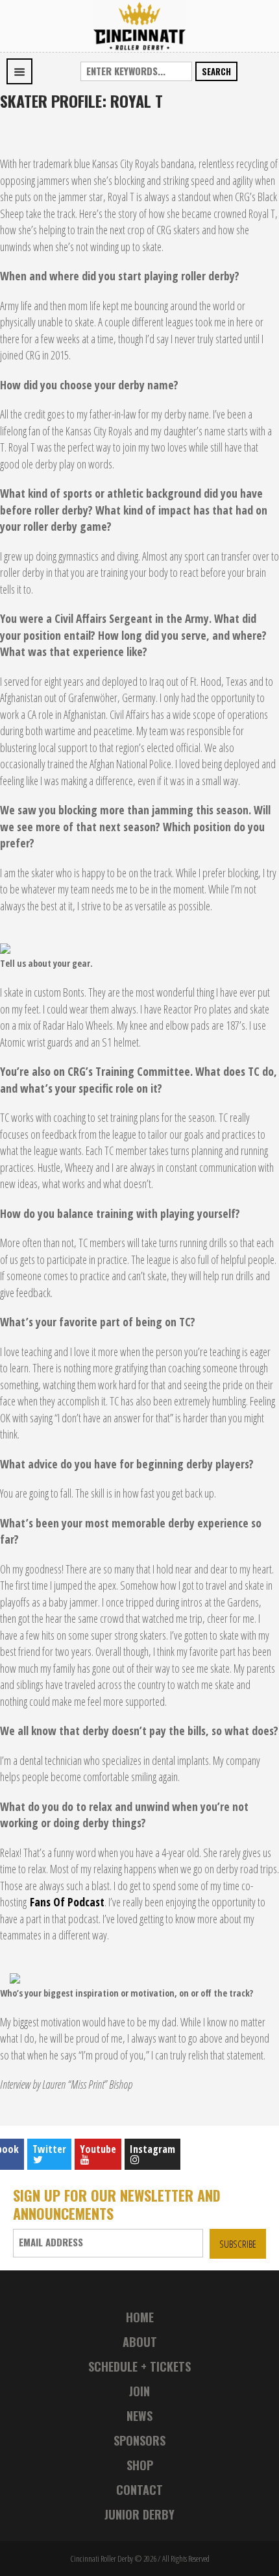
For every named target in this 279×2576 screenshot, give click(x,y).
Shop (140, 2465)
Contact (139, 2490)
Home (140, 2317)
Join (139, 2391)
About (140, 2342)
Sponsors (139, 2440)
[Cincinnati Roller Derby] (139, 25)
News (139, 2416)
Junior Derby (139, 2514)
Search (216, 71)
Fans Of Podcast (67, 1902)
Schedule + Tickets (139, 2366)
